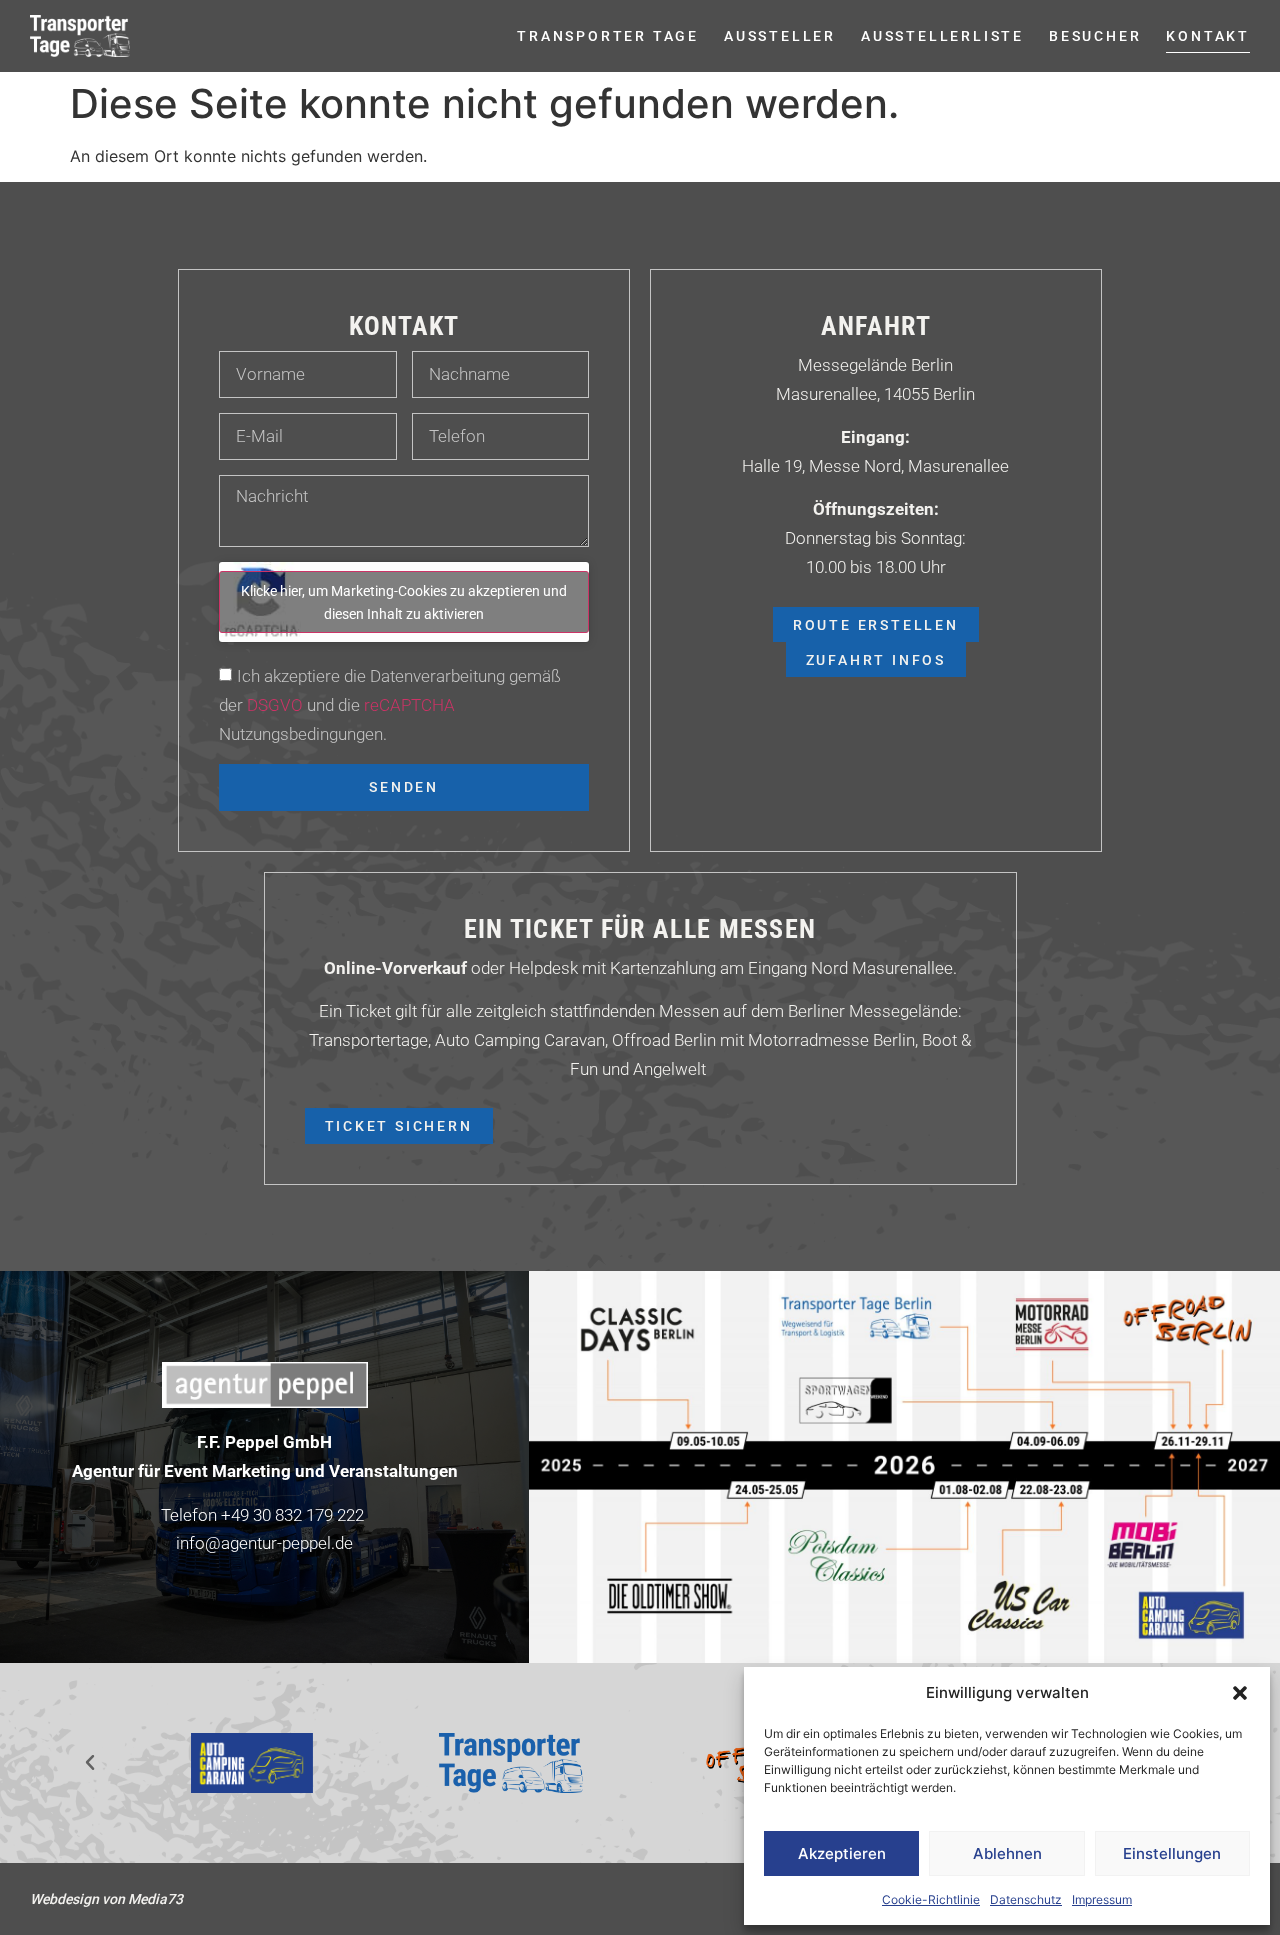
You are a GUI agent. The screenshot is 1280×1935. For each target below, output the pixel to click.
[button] (1240, 1693)
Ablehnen (1007, 1853)
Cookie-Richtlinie (931, 1899)
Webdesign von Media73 (106, 1898)
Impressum (1102, 1899)
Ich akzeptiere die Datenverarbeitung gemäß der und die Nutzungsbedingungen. (390, 704)
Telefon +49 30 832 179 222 (262, 1514)
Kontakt (1208, 35)
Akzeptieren (842, 1853)
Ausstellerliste (942, 35)
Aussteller (780, 35)
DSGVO (273, 704)
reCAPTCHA (409, 704)
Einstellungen (1172, 1853)
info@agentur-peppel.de (264, 1542)
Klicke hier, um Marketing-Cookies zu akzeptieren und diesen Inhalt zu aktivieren (404, 602)
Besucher (1095, 35)
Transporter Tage (608, 35)
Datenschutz (1026, 1899)
